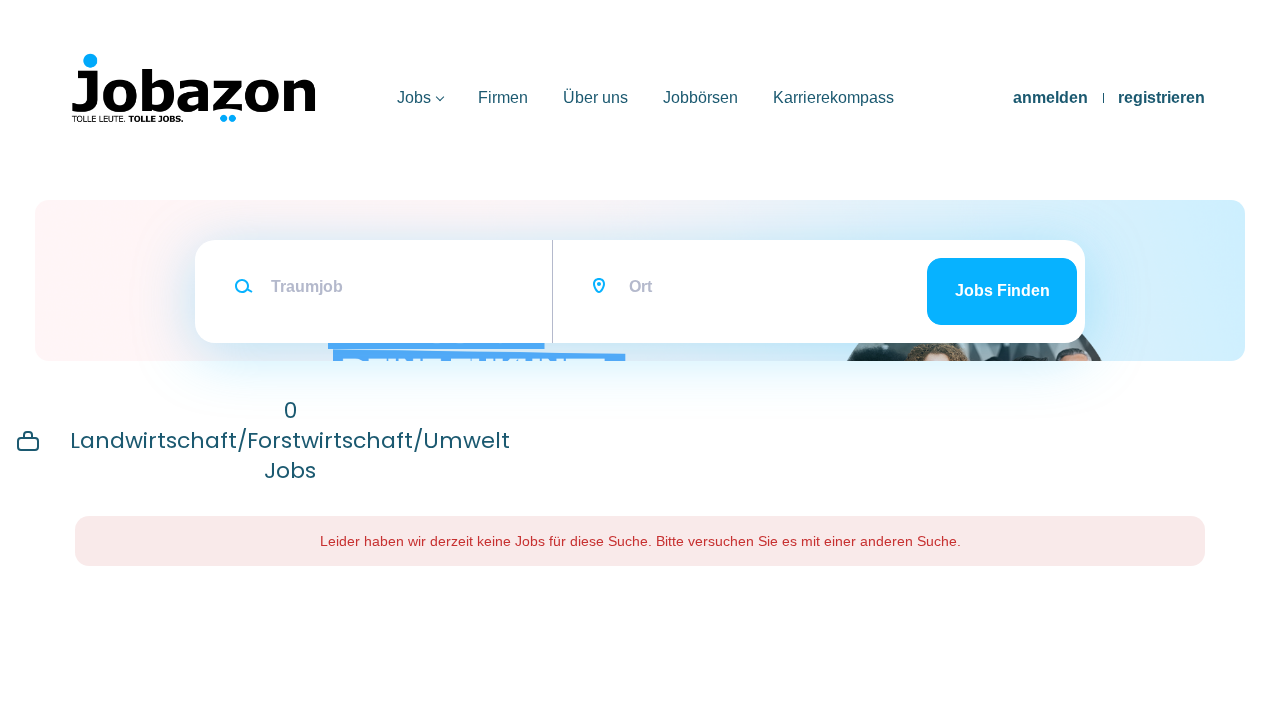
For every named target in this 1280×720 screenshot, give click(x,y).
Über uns (595, 97)
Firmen (503, 97)
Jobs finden (1002, 290)
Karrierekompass (833, 97)
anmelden (1050, 97)
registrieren (1161, 97)
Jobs (414, 97)
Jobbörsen (700, 97)
